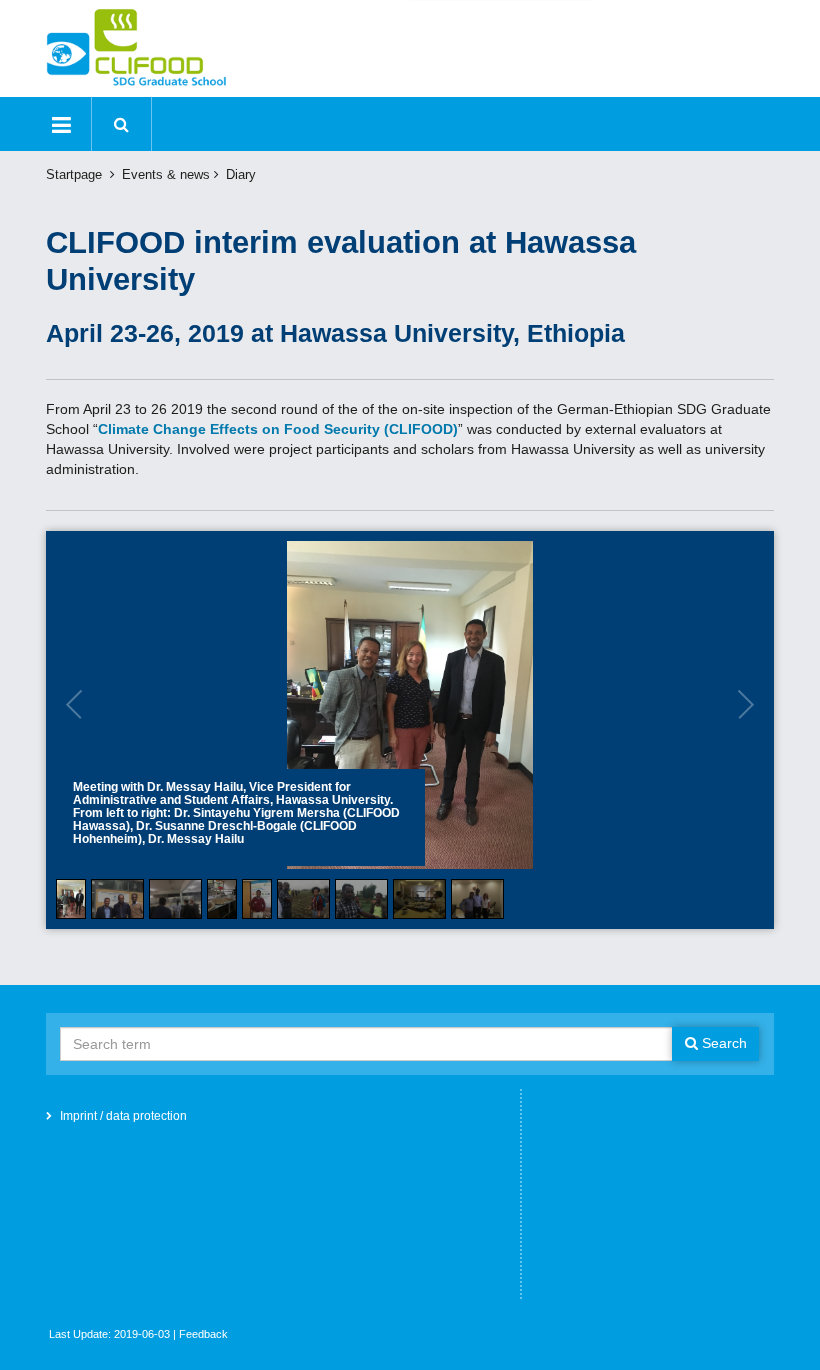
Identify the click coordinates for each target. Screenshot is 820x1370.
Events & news (166, 175)
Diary (241, 175)
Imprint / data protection (123, 1116)
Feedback (203, 1334)
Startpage (74, 175)
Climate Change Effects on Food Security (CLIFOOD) (278, 429)
